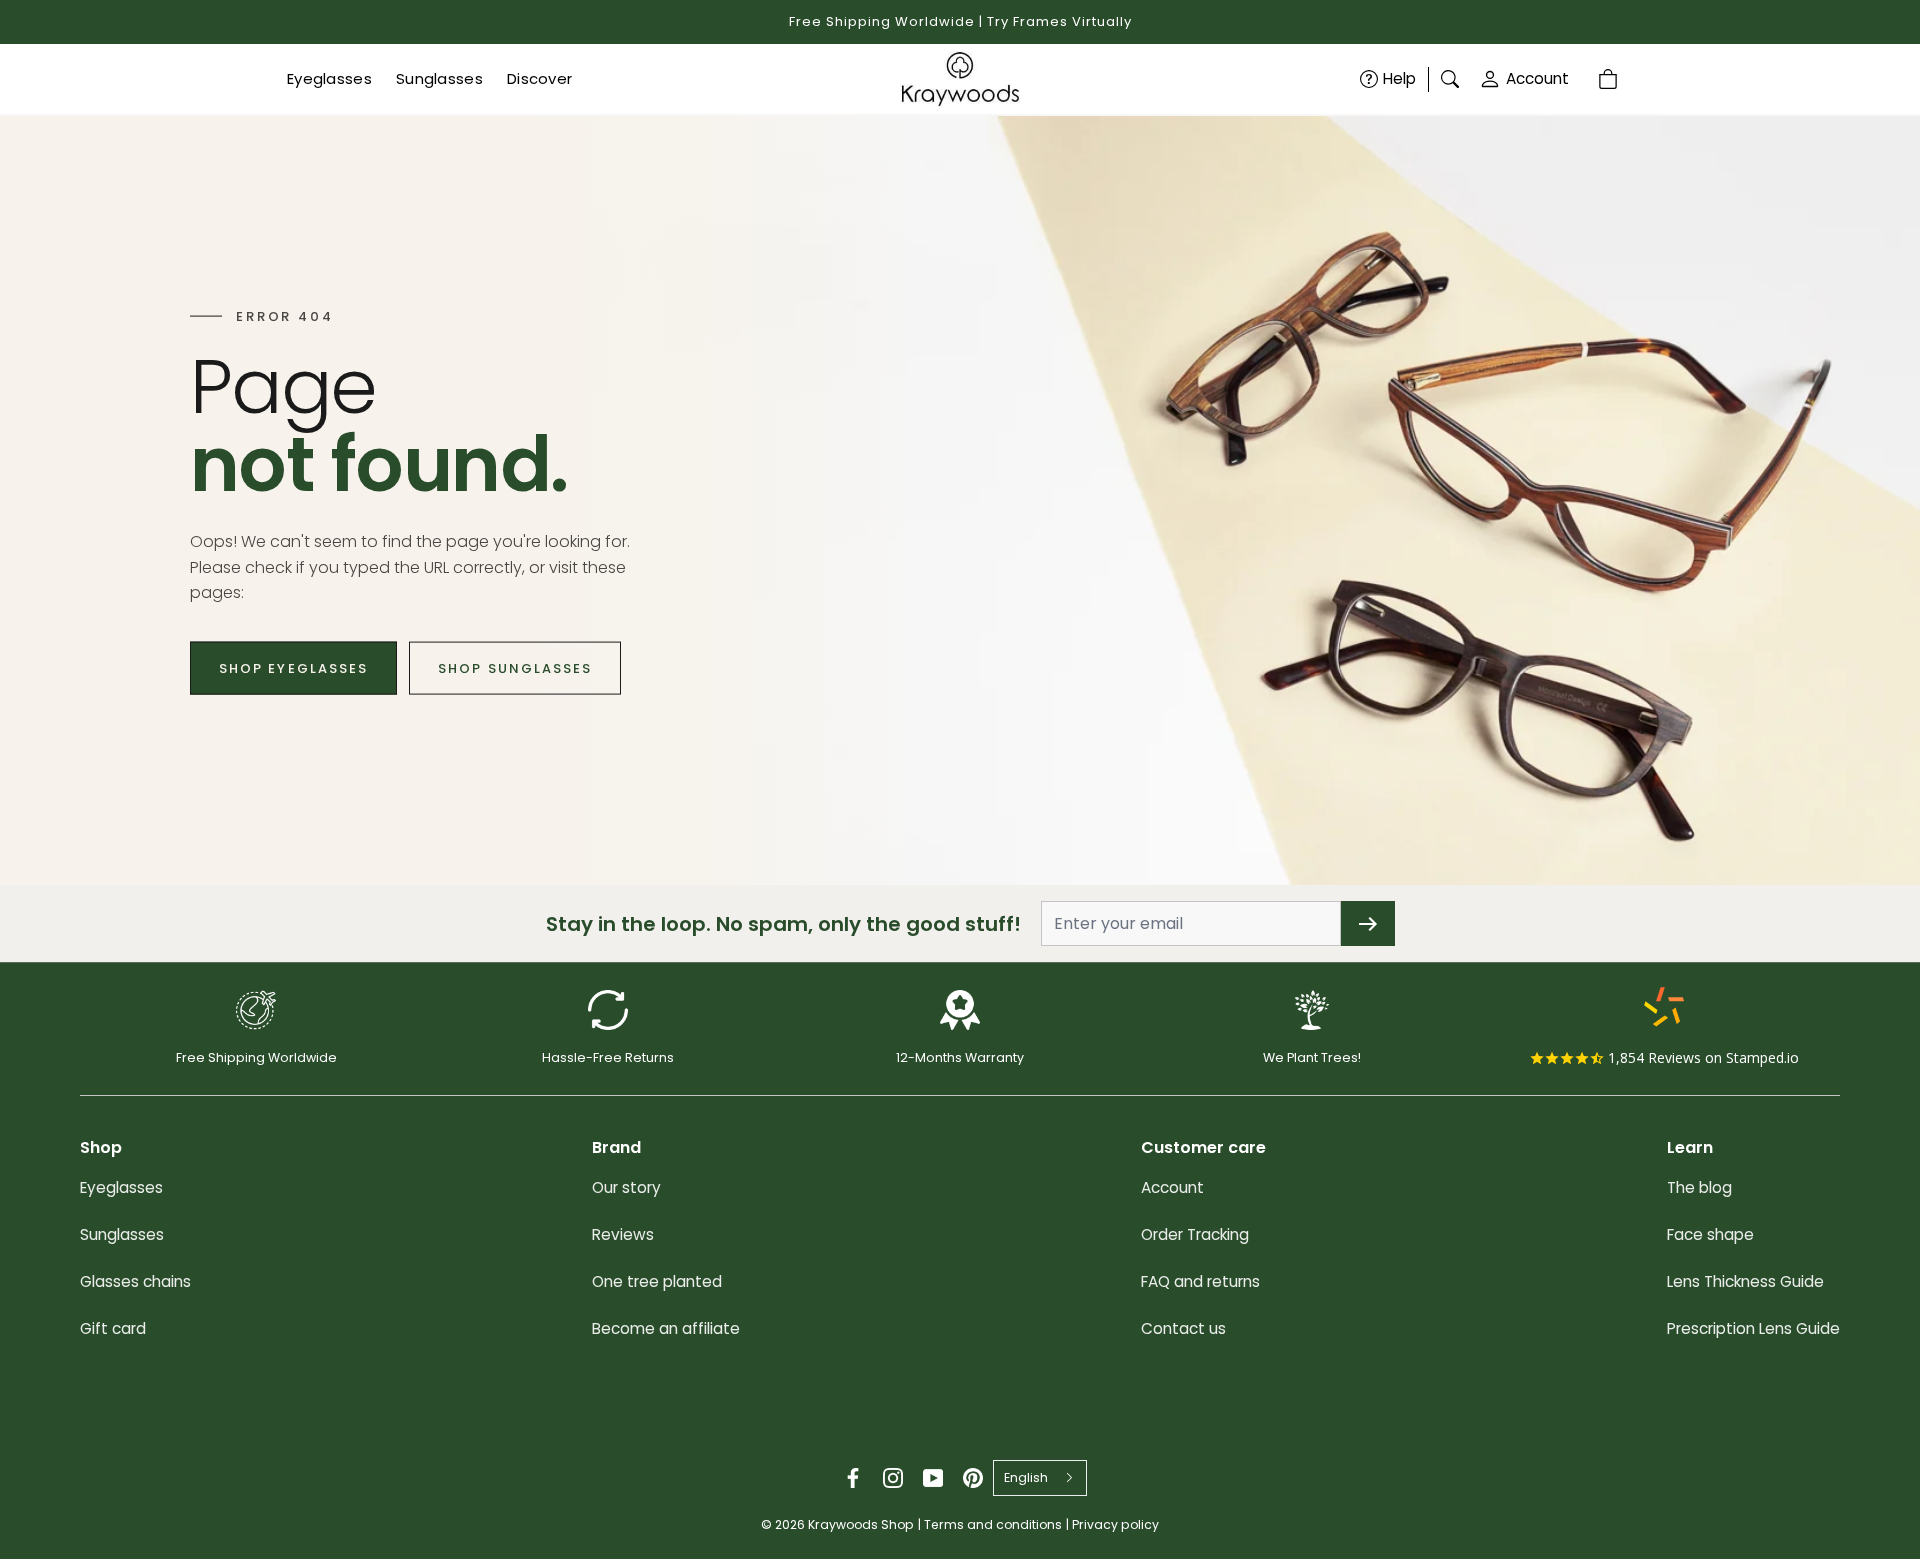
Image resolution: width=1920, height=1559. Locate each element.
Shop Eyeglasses (293, 667)
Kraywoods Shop (861, 1524)
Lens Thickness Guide (1745, 1281)
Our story (626, 1187)
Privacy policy (1115, 1524)
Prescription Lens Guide (1753, 1328)
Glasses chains (135, 1281)
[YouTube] (933, 1478)
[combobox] (1040, 1478)
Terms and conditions (993, 1524)
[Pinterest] (973, 1478)
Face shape (1710, 1234)
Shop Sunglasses (515, 667)
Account (1537, 78)
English (1026, 1477)
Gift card (113, 1328)
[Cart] (1611, 79)
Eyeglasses (121, 1187)
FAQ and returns (1200, 1281)
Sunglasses (122, 1234)
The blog (1699, 1187)
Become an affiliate (666, 1328)
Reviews (623, 1234)
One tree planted (657, 1281)
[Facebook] (853, 1478)
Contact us (1183, 1328)
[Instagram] (893, 1478)
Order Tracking (1195, 1234)
